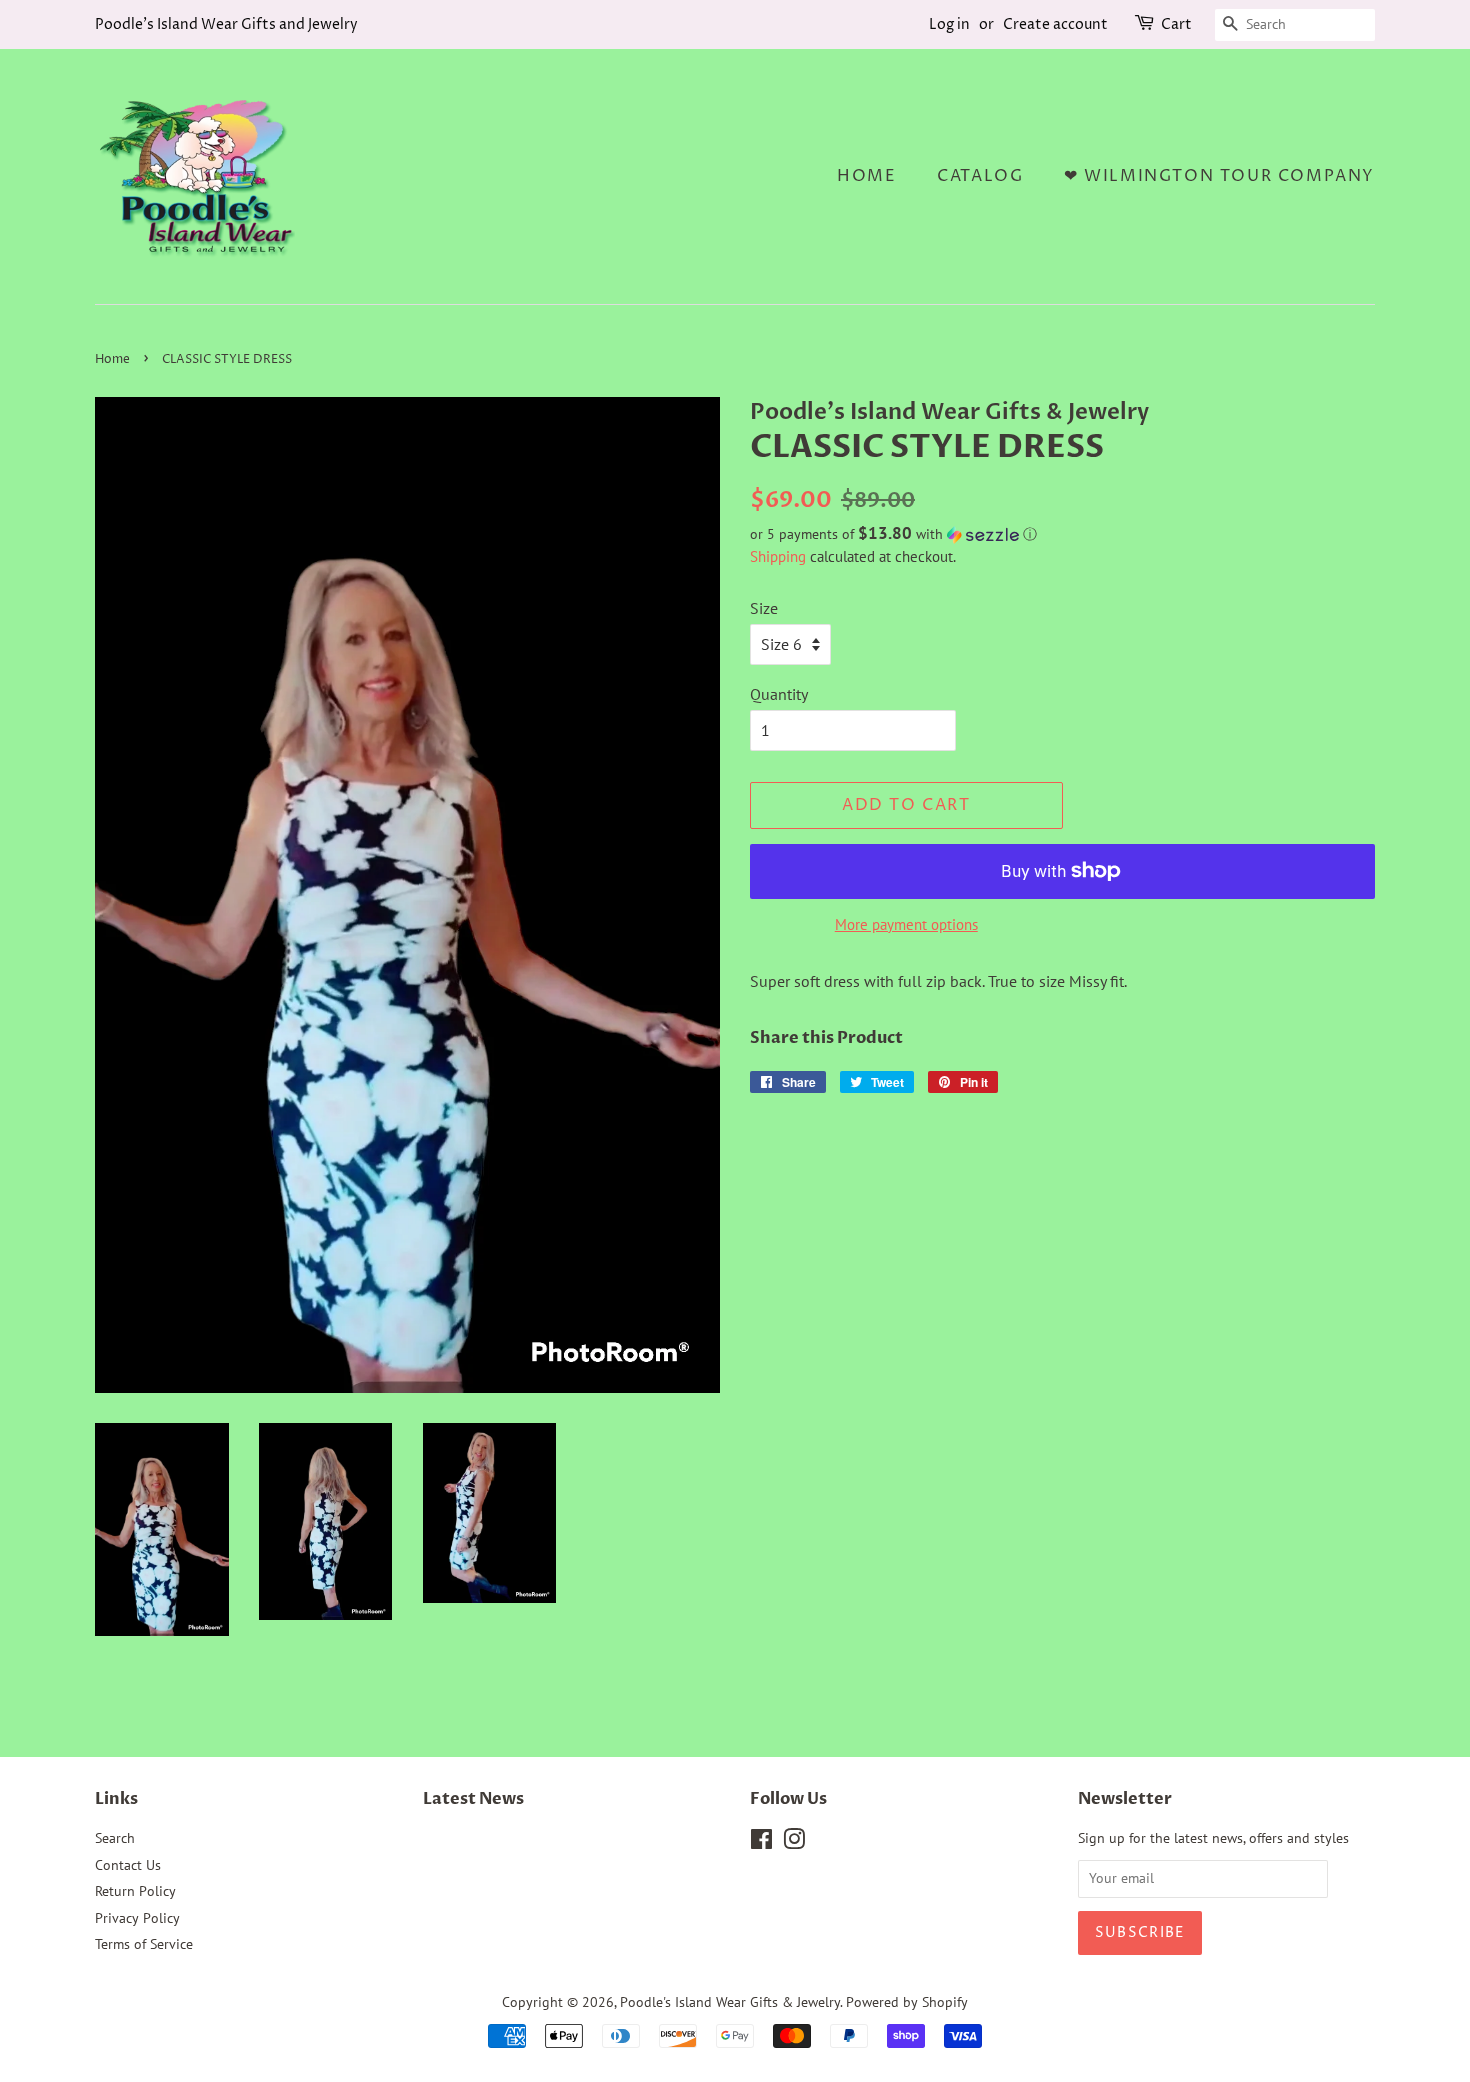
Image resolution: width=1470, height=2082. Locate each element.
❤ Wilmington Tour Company (1219, 176)
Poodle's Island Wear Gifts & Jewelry (730, 2002)
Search (115, 1838)
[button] (1062, 534)
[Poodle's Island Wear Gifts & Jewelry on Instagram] (794, 1843)
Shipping (778, 556)
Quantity (779, 694)
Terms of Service (144, 1944)
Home (866, 176)
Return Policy (135, 1891)
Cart (1176, 24)
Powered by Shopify (907, 2002)
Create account (1055, 24)
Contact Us (128, 1865)
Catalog (980, 176)
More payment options (906, 924)
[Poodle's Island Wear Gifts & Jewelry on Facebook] (761, 1843)
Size (764, 608)
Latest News (473, 1799)
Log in (949, 24)
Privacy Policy (137, 1918)
